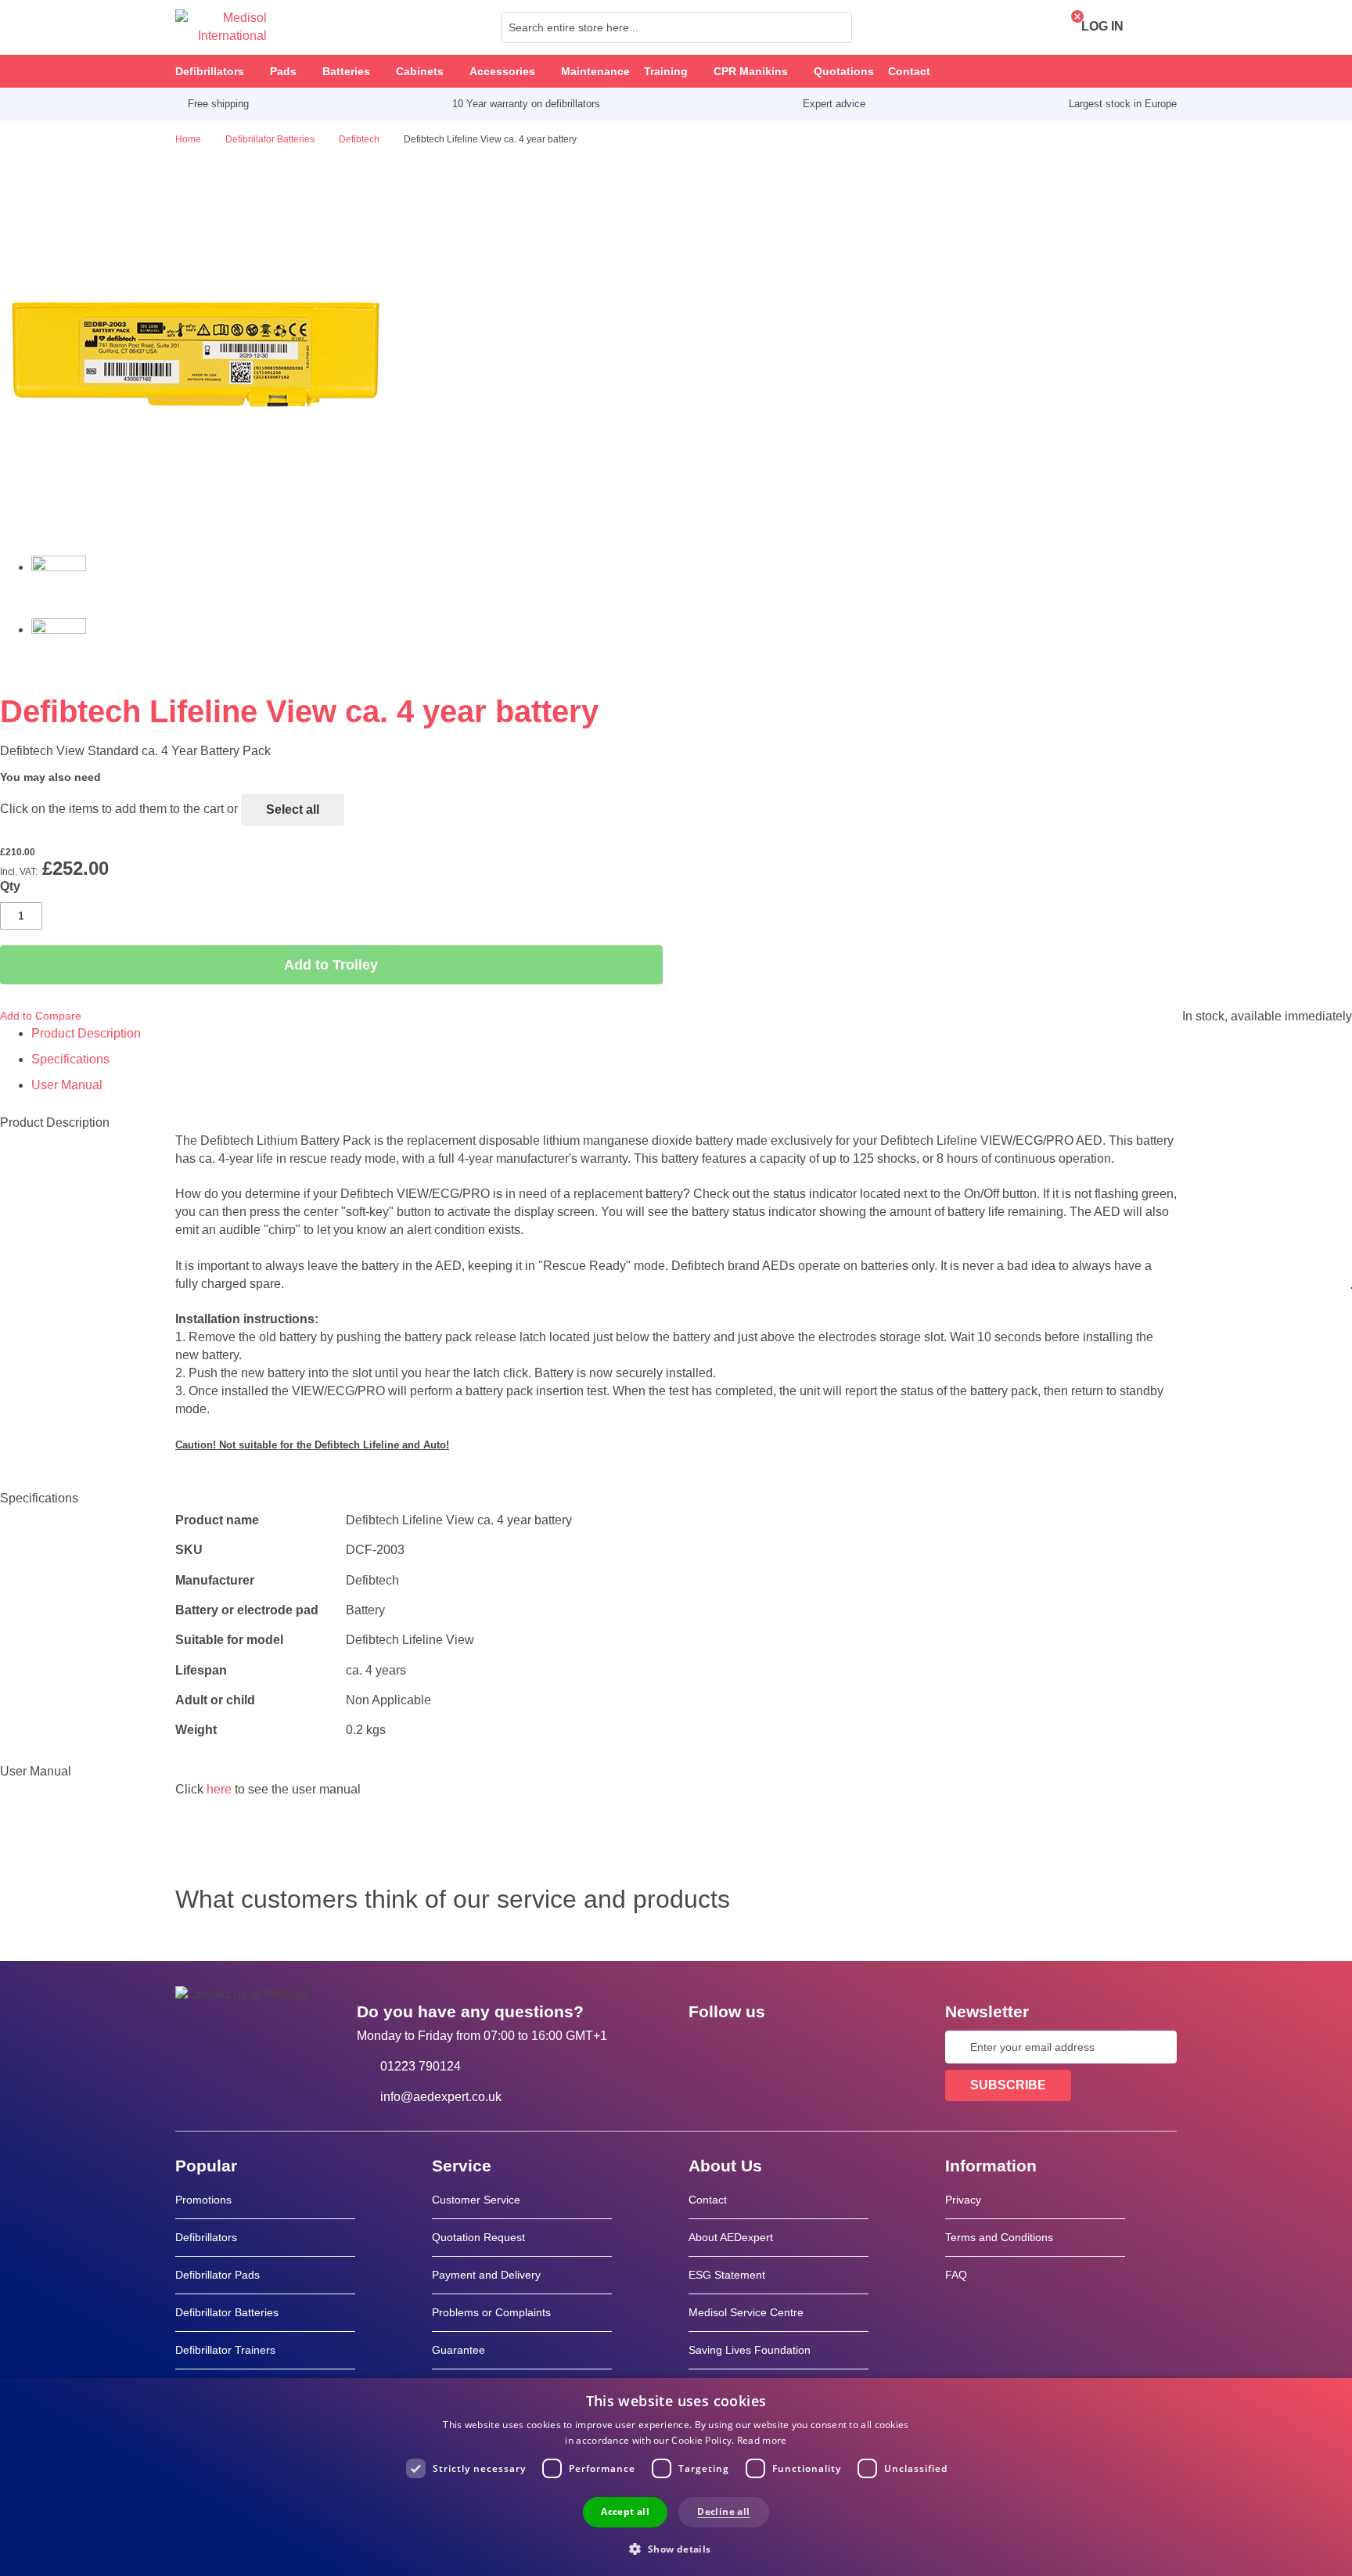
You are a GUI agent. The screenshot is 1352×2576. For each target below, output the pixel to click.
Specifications (70, 1059)
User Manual (67, 1085)
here (219, 1789)
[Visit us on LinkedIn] (750, 2047)
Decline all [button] (723, 2511)
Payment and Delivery (486, 2275)
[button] (676, 2548)
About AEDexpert (731, 2237)
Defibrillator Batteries (227, 2312)
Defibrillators (206, 2237)
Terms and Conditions (999, 2237)
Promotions (203, 2200)
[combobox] (676, 27)
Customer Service (476, 2200)
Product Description (86, 1033)
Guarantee (458, 2350)
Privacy (963, 2200)
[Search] (836, 27)
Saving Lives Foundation (750, 2350)
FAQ (956, 2275)
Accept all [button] (625, 2511)
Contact (708, 2200)
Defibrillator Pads (218, 2275)
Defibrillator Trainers (225, 2350)
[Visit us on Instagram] (796, 2047)
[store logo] (221, 27)
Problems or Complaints (491, 2312)
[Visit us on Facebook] (705, 2047)
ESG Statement (727, 2275)
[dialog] (676, 2477)
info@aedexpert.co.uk (441, 2097)
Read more (762, 2440)
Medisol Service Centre (746, 2312)
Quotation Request (478, 2237)
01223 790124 (421, 2066)
